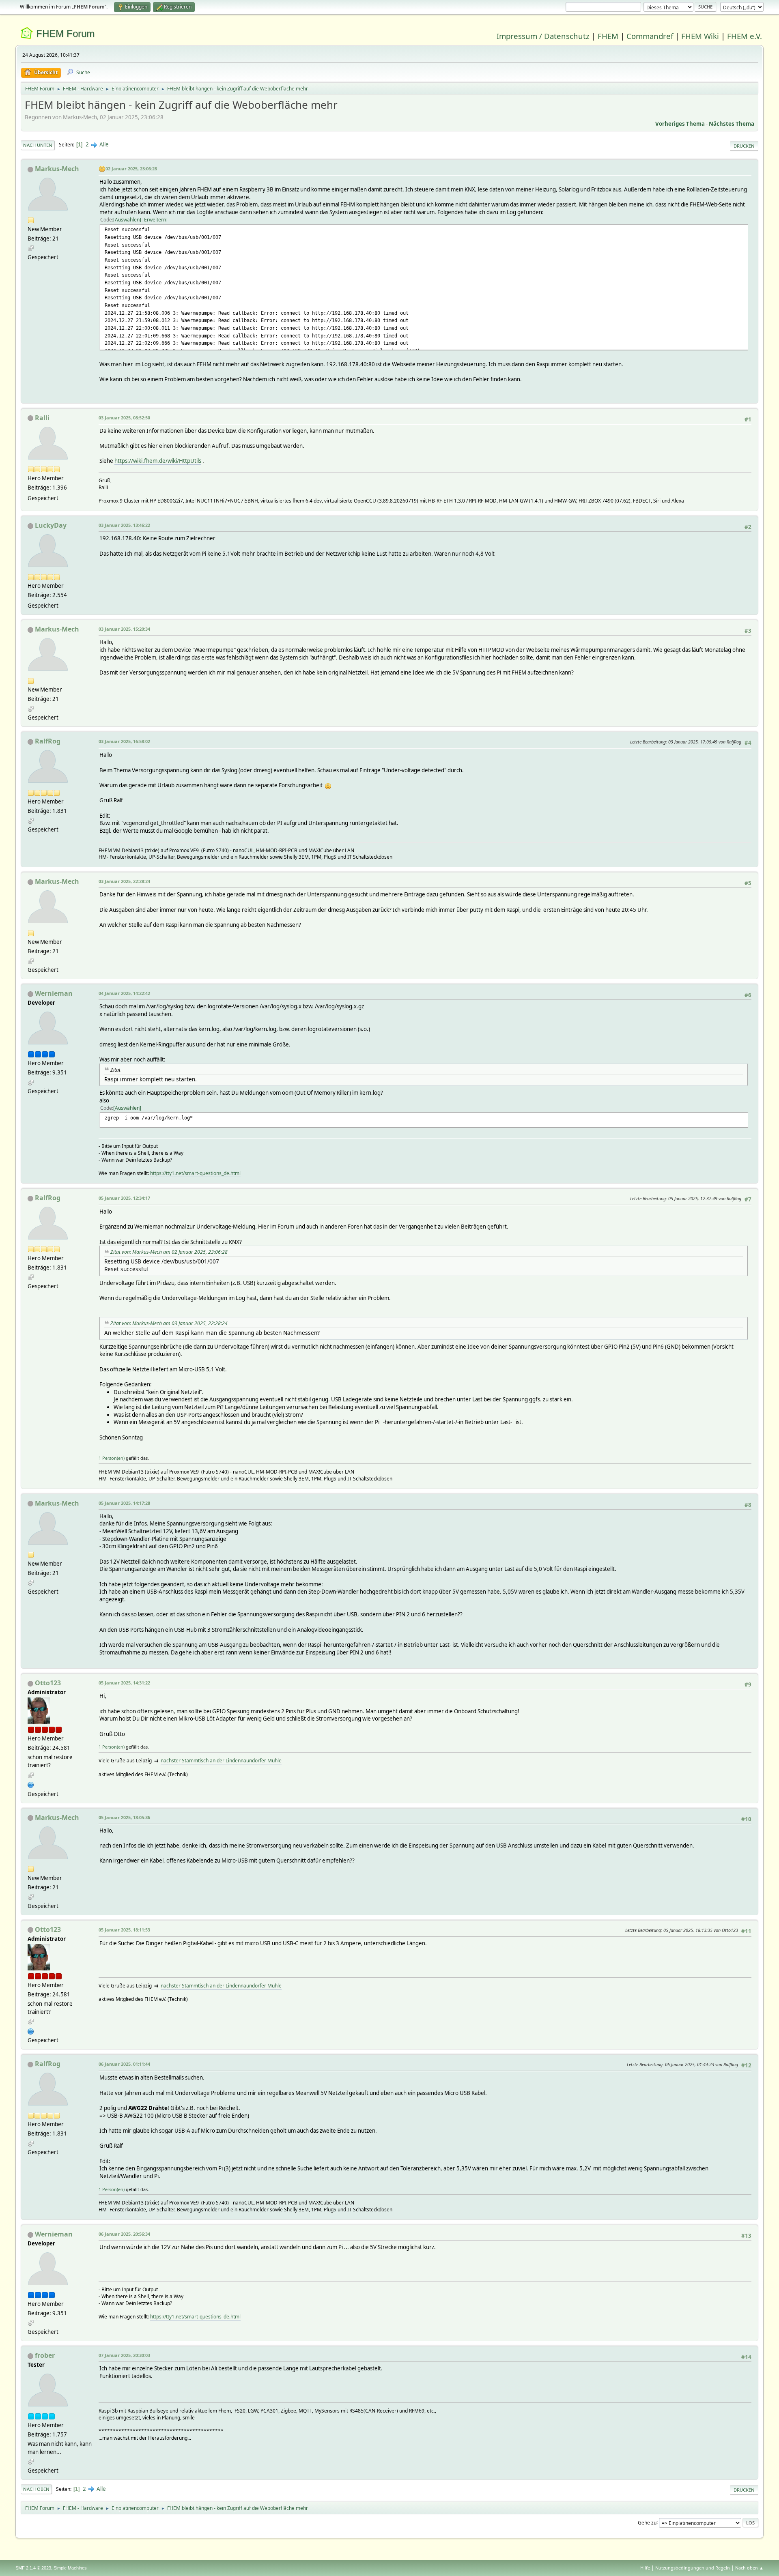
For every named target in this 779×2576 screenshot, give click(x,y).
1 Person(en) (112, 1458)
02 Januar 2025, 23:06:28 (131, 169)
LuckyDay (51, 525)
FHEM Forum (65, 33)
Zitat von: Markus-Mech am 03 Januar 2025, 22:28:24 (169, 1323)
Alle (104, 144)
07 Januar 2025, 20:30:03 (124, 2355)
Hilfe (645, 2568)
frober (45, 2355)
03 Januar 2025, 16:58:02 (124, 741)
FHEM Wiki (700, 36)
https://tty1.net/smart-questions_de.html (195, 1173)
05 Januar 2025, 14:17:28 (124, 1503)
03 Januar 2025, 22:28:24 (124, 881)
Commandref (650, 36)
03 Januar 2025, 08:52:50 (124, 418)
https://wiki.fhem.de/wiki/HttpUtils (158, 461)
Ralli (42, 418)
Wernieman (54, 993)
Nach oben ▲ (749, 2568)
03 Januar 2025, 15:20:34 (124, 629)
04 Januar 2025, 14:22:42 (124, 993)
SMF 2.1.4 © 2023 (33, 2568)
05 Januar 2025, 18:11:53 (124, 1930)
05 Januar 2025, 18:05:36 (124, 1817)
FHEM (608, 36)
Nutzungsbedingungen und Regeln (693, 2568)
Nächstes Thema (732, 124)
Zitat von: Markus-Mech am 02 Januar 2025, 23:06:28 (169, 1252)
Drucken (744, 146)
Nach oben (36, 2489)
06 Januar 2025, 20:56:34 (124, 2234)
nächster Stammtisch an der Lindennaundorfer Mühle (221, 1761)
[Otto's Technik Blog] (31, 1784)
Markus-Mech (57, 169)
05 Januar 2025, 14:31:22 (124, 1683)
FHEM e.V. (745, 36)
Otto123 (48, 1683)
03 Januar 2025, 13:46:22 (124, 525)
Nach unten (38, 145)
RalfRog (48, 741)
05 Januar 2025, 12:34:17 (124, 1198)
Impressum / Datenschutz (543, 36)
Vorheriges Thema (680, 124)
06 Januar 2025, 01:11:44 (124, 2064)
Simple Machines (70, 2568)
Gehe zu (647, 2522)
